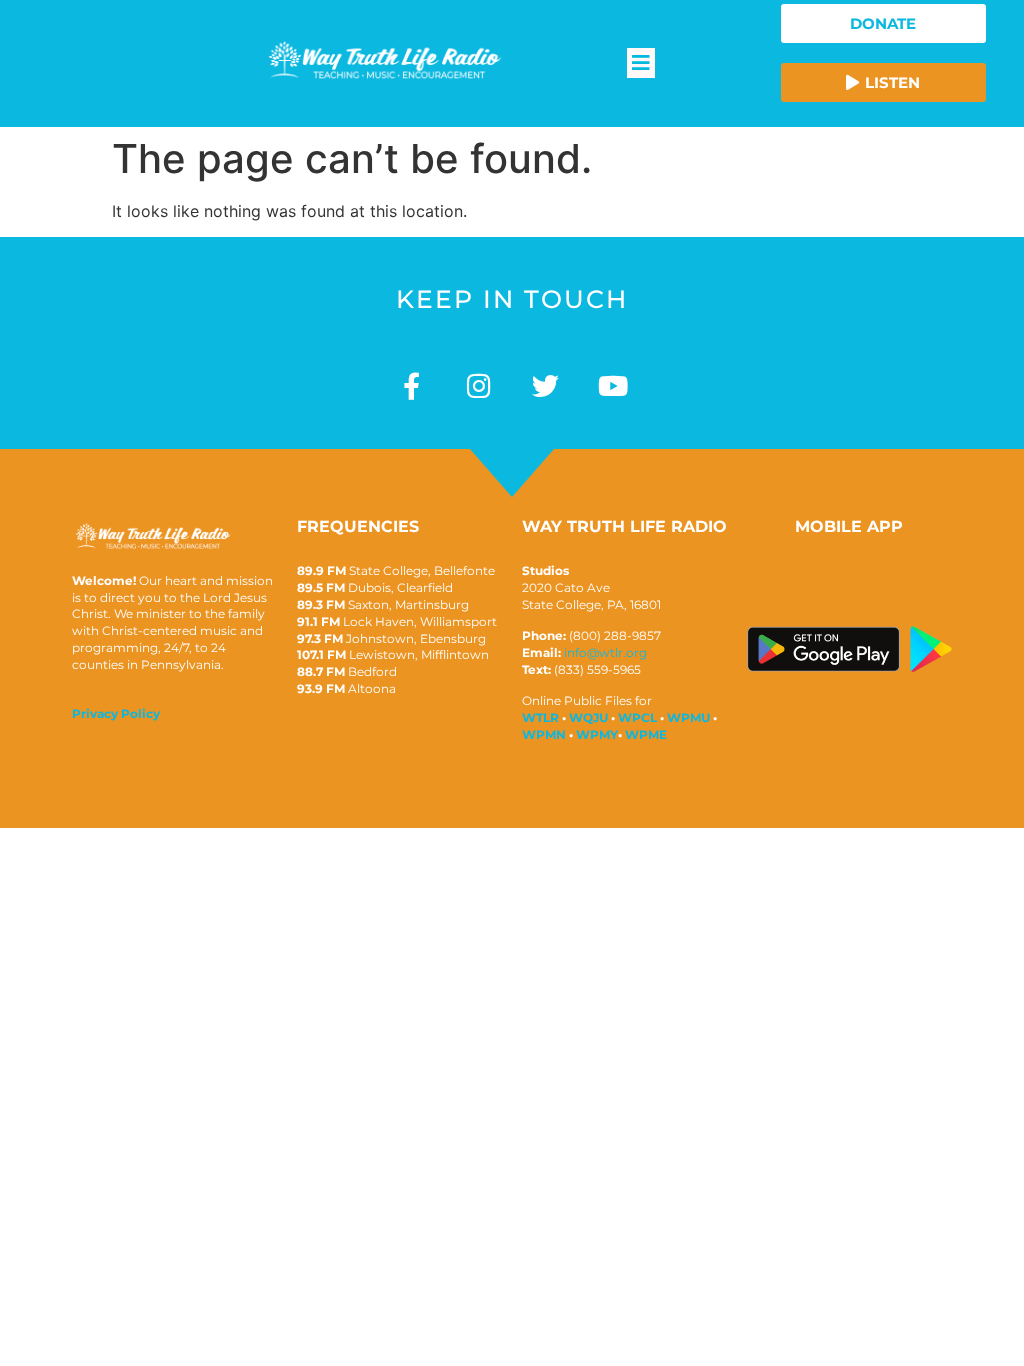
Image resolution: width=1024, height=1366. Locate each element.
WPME (646, 734)
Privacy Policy (116, 713)
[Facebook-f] (411, 385)
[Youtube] (612, 385)
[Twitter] (545, 385)
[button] (641, 63)
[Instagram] (478, 385)
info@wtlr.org (605, 652)
